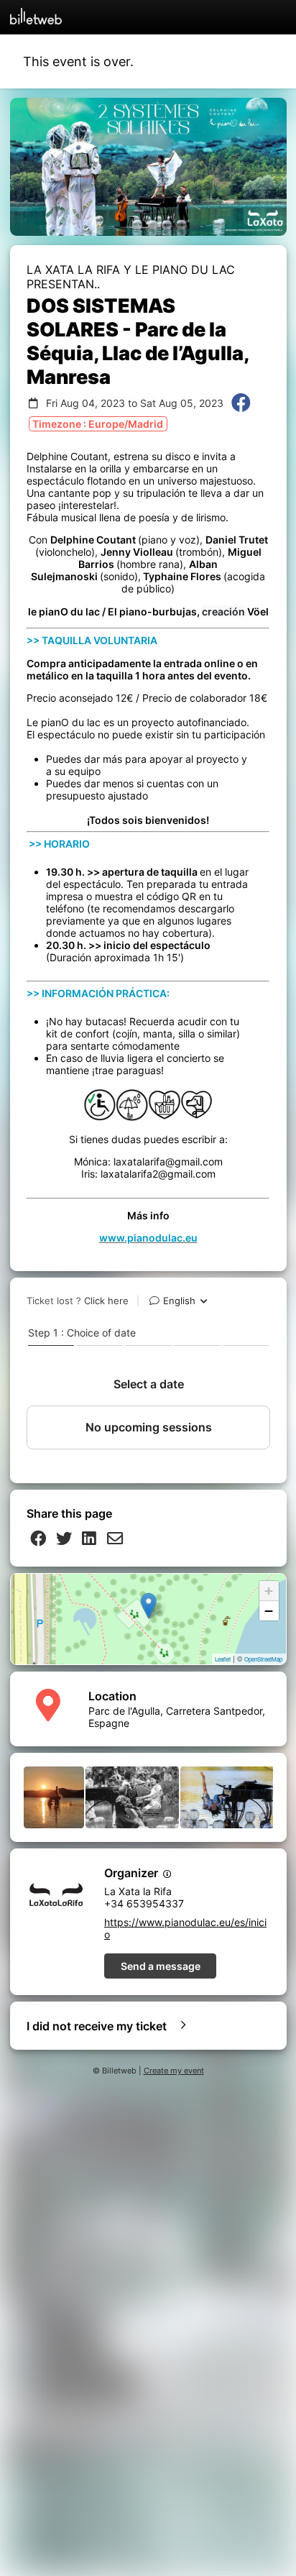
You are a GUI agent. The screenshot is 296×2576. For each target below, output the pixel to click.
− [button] (269, 1611)
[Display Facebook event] (241, 404)
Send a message (161, 1966)
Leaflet (223, 1659)
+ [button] (269, 1591)
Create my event (174, 2071)
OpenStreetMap (263, 1659)
